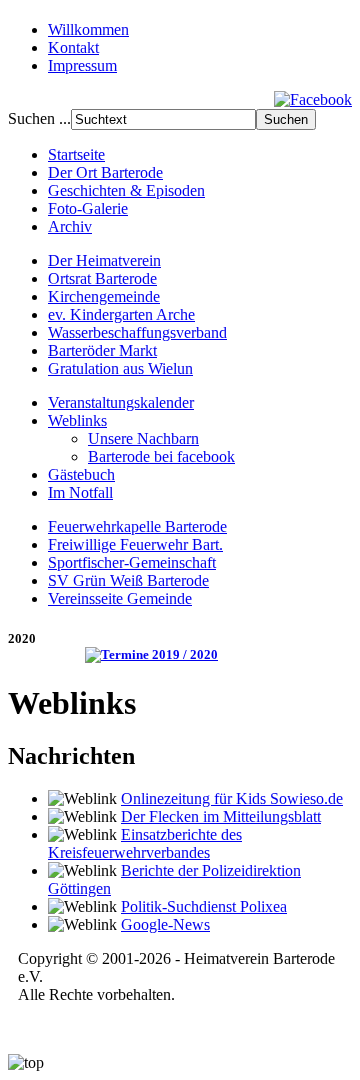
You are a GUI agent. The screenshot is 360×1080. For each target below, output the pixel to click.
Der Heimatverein (104, 260)
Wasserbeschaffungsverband (137, 332)
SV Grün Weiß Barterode (128, 580)
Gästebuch (81, 474)
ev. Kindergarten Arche (121, 314)
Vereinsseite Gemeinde (120, 598)
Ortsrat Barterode (102, 278)
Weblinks (77, 420)
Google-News (165, 924)
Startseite (76, 154)
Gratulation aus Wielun (120, 368)
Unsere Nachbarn (143, 438)
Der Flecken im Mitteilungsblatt (221, 816)
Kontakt (73, 47)
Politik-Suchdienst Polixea (204, 906)
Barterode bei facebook (161, 456)
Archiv (70, 226)
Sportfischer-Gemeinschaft (132, 562)
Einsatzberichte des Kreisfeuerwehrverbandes (145, 843)
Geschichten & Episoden (126, 190)
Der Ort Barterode (105, 172)
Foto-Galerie (88, 208)
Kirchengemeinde (104, 296)
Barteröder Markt (102, 350)
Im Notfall (80, 492)
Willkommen (88, 29)
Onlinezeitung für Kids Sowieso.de (232, 798)
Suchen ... (39, 118)
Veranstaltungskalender (121, 402)
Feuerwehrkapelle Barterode (137, 526)
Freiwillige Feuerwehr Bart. (135, 544)
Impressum (82, 65)
